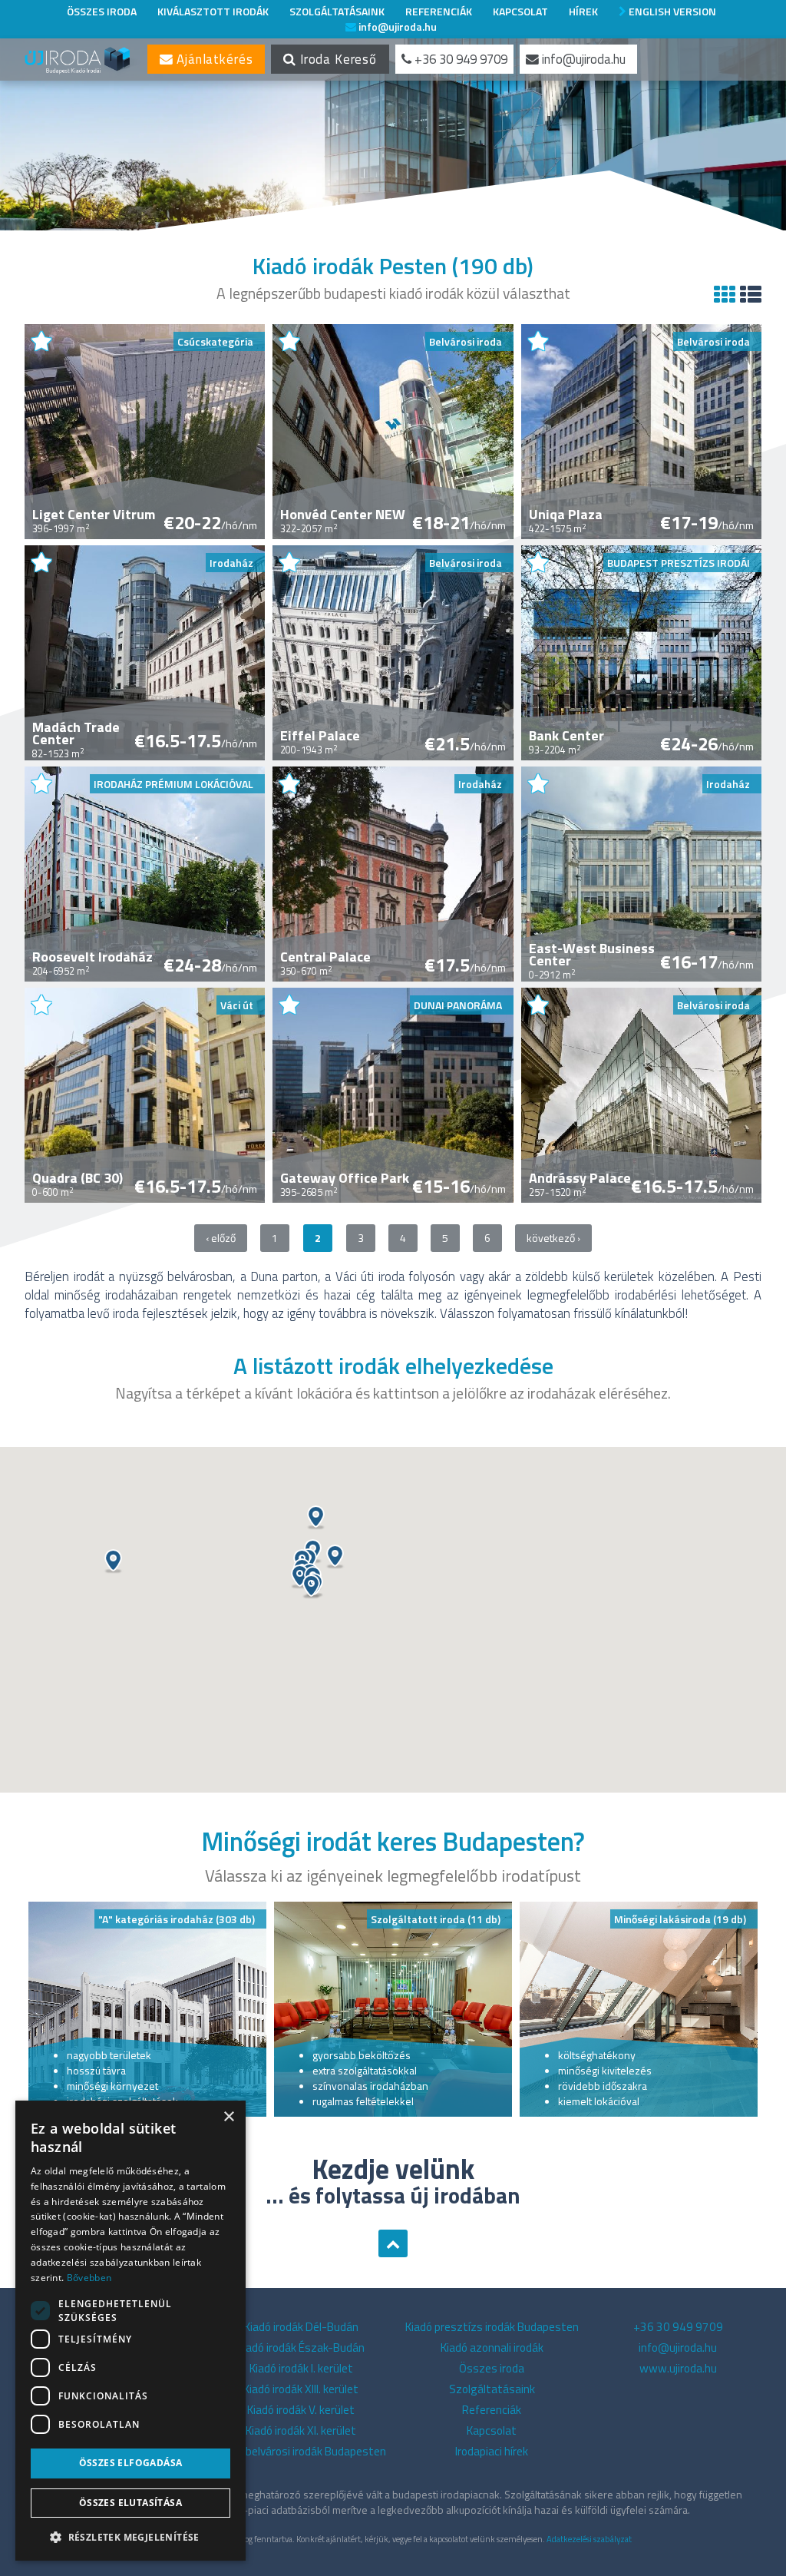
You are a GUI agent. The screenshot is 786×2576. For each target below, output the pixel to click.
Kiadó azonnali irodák (492, 2348)
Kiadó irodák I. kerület (301, 2368)
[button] (335, 1557)
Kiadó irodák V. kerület (301, 2410)
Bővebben (89, 2278)
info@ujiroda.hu (396, 26)
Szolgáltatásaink (337, 11)
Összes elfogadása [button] (131, 2463)
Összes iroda (102, 11)
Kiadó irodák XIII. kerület (301, 2389)
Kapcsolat (520, 11)
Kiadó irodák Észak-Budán (301, 2348)
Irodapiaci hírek (492, 2451)
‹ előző (221, 1238)
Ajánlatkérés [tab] (213, 59)
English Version (671, 11)
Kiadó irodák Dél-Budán (301, 2327)
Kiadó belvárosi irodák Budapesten (301, 2451)
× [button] (228, 2117)
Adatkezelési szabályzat (589, 2539)
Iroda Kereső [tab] (337, 59)
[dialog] (130, 2331)
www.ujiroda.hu (678, 2368)
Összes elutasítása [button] (130, 2503)
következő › (553, 1238)
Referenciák (439, 11)
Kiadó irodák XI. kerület (301, 2430)
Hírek (583, 11)
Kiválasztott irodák (213, 11)
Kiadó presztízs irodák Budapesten (492, 2327)
